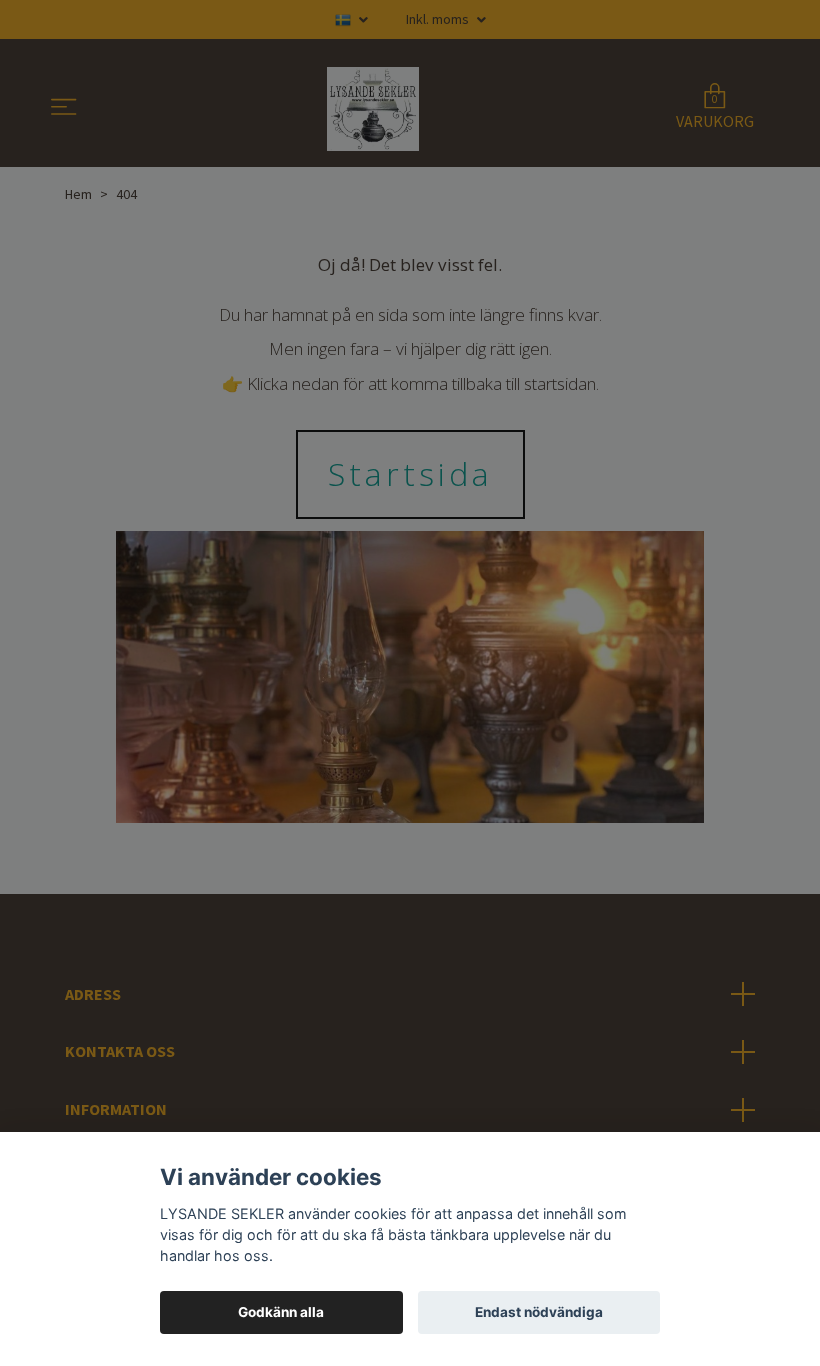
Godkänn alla (281, 1312)
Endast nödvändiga (539, 1312)
